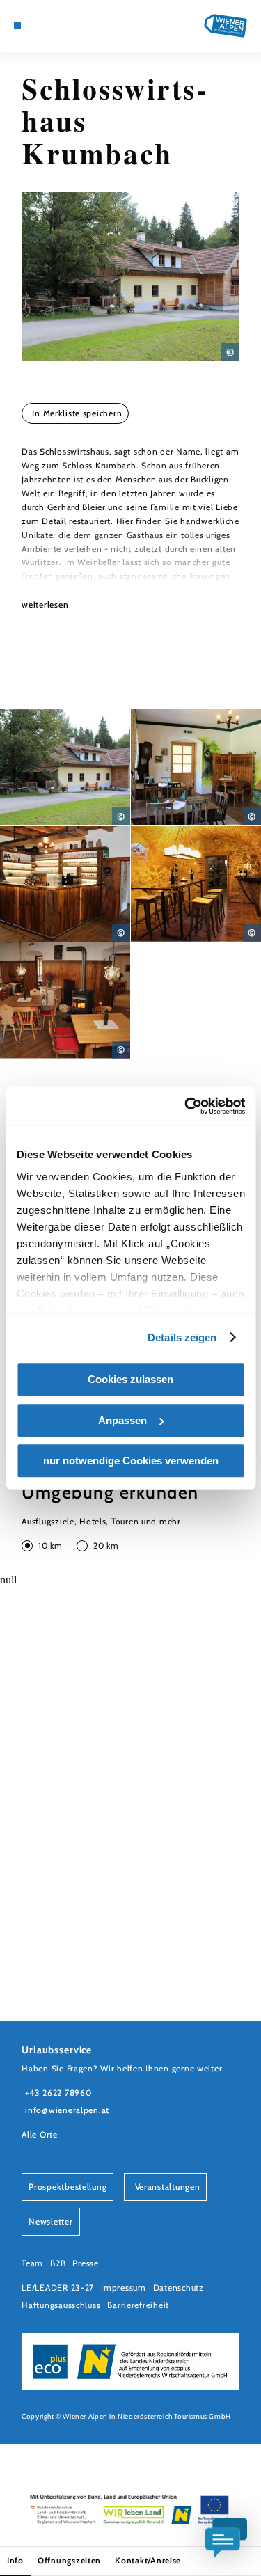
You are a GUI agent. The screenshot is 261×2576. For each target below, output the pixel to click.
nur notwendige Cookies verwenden (131, 1461)
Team (32, 2263)
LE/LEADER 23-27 (58, 2287)
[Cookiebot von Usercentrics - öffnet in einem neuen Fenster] (186, 1106)
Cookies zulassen (130, 1379)
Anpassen (122, 1420)
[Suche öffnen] (70, 26)
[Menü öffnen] (17, 26)
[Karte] (38, 26)
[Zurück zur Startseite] (226, 26)
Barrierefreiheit (138, 2305)
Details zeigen (182, 1337)
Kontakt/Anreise (148, 2560)
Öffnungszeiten (69, 2560)
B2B (58, 2263)
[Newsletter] (49, 26)
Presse (85, 2263)
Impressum (124, 2287)
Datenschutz (179, 2287)
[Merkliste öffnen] (60, 26)
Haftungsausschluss (61, 2305)
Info (15, 2560)
